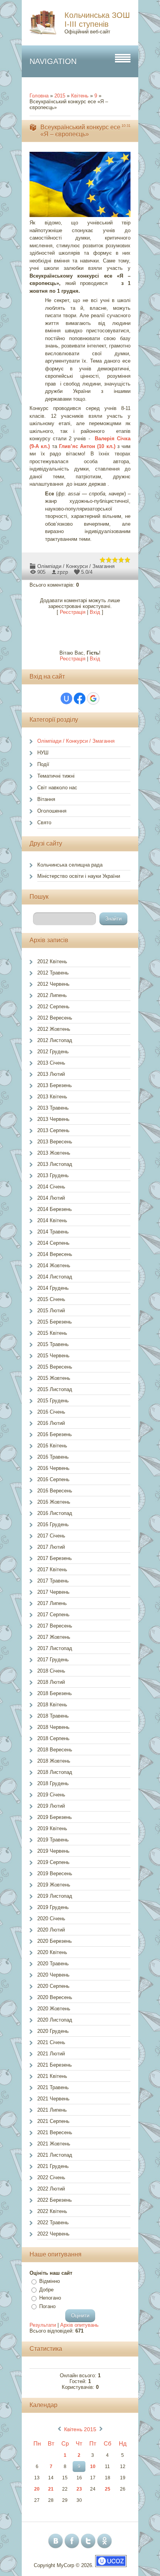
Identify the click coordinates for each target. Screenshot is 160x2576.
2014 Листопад (55, 1277)
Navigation (53, 61)
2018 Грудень (53, 1783)
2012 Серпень (53, 1007)
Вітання (46, 799)
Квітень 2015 (80, 2429)
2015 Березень (55, 1322)
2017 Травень (53, 1581)
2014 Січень (51, 1187)
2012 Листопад (55, 1040)
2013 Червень (53, 1119)
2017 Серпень (53, 1615)
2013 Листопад (55, 1164)
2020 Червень (53, 1975)
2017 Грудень (53, 1660)
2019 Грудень (53, 1907)
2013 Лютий (51, 1074)
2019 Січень (51, 1795)
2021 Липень (52, 2110)
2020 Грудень (53, 2031)
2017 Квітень (52, 1569)
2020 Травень (53, 1964)
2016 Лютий (51, 1423)
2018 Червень (53, 1727)
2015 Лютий (51, 1311)
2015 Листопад (55, 1389)
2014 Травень (53, 1232)
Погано (47, 2306)
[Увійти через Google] (93, 698)
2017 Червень (53, 1592)
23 (79, 2489)
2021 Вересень (55, 2132)
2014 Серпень (53, 1243)
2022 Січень (51, 2177)
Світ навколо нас (57, 788)
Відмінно (50, 2281)
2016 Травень (53, 1457)
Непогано (50, 2298)
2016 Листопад (55, 1513)
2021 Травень (53, 2087)
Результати (43, 2325)
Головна (39, 96)
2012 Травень (53, 973)
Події (43, 764)
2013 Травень (53, 1108)
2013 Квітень (52, 1097)
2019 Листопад (55, 1896)
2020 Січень (51, 1919)
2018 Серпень (53, 1738)
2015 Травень (53, 1344)
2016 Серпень (53, 1479)
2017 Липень (52, 1603)
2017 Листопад (55, 1648)
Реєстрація (73, 612)
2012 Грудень (53, 1052)
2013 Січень (51, 1063)
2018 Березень (55, 1693)
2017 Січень (51, 1536)
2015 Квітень (52, 1333)
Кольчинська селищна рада (70, 865)
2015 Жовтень (54, 1378)
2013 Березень (55, 1085)
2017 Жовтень (54, 1637)
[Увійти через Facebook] (80, 698)
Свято (44, 822)
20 (37, 2489)
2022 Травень (53, 2223)
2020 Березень (55, 1941)
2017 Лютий (51, 1547)
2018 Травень (53, 1716)
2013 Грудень (53, 1175)
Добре (46, 2290)
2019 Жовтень (54, 1885)
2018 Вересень (55, 1750)
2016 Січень (51, 1412)
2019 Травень (53, 1840)
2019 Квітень (52, 1828)
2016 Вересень (55, 1491)
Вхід (95, 612)
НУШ (43, 753)
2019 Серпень (53, 1862)
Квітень (80, 96)
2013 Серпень (53, 1130)
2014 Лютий (51, 1198)
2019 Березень (55, 1817)
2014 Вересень (55, 1254)
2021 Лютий (51, 2054)
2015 (60, 96)
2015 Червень (53, 1356)
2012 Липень (52, 995)
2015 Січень (51, 1299)
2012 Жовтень (54, 1029)
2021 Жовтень (54, 2144)
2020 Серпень (53, 1986)
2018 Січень (51, 1671)
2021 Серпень (53, 2121)
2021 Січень (51, 2042)
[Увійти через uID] (66, 698)
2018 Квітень (52, 1705)
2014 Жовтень (54, 1265)
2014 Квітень (52, 1220)
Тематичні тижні (56, 776)
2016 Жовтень (54, 1502)
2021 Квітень (52, 2076)
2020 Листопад (55, 2020)
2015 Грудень (53, 1401)
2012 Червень (53, 984)
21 (51, 2489)
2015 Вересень (55, 1367)
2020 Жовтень (54, 2009)
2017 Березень (55, 1558)
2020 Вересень (55, 1997)
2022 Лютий (51, 2189)
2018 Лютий (51, 1682)
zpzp (63, 572)
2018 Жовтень (54, 1761)
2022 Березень (55, 2200)
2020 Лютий (51, 1930)
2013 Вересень (55, 1142)
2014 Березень (55, 1209)
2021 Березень (55, 2065)
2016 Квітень (52, 1446)
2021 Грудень (53, 2166)
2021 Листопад (55, 2155)
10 (93, 2467)
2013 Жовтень (54, 1153)
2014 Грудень (53, 1288)
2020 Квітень (52, 1952)
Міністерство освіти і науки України (79, 876)
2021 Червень (53, 2099)
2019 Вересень (55, 1873)
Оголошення (52, 811)
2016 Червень (53, 1468)
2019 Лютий (51, 1806)
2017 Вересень (55, 1626)
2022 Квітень (52, 2211)
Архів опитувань (79, 2325)
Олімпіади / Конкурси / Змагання (76, 566)
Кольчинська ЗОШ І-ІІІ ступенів (97, 20)
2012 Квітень (52, 961)
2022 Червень (53, 2234)
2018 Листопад (55, 1772)
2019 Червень (53, 1851)
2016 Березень (55, 1434)
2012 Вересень (55, 1018)
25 (108, 2489)
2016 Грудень (53, 1524)
